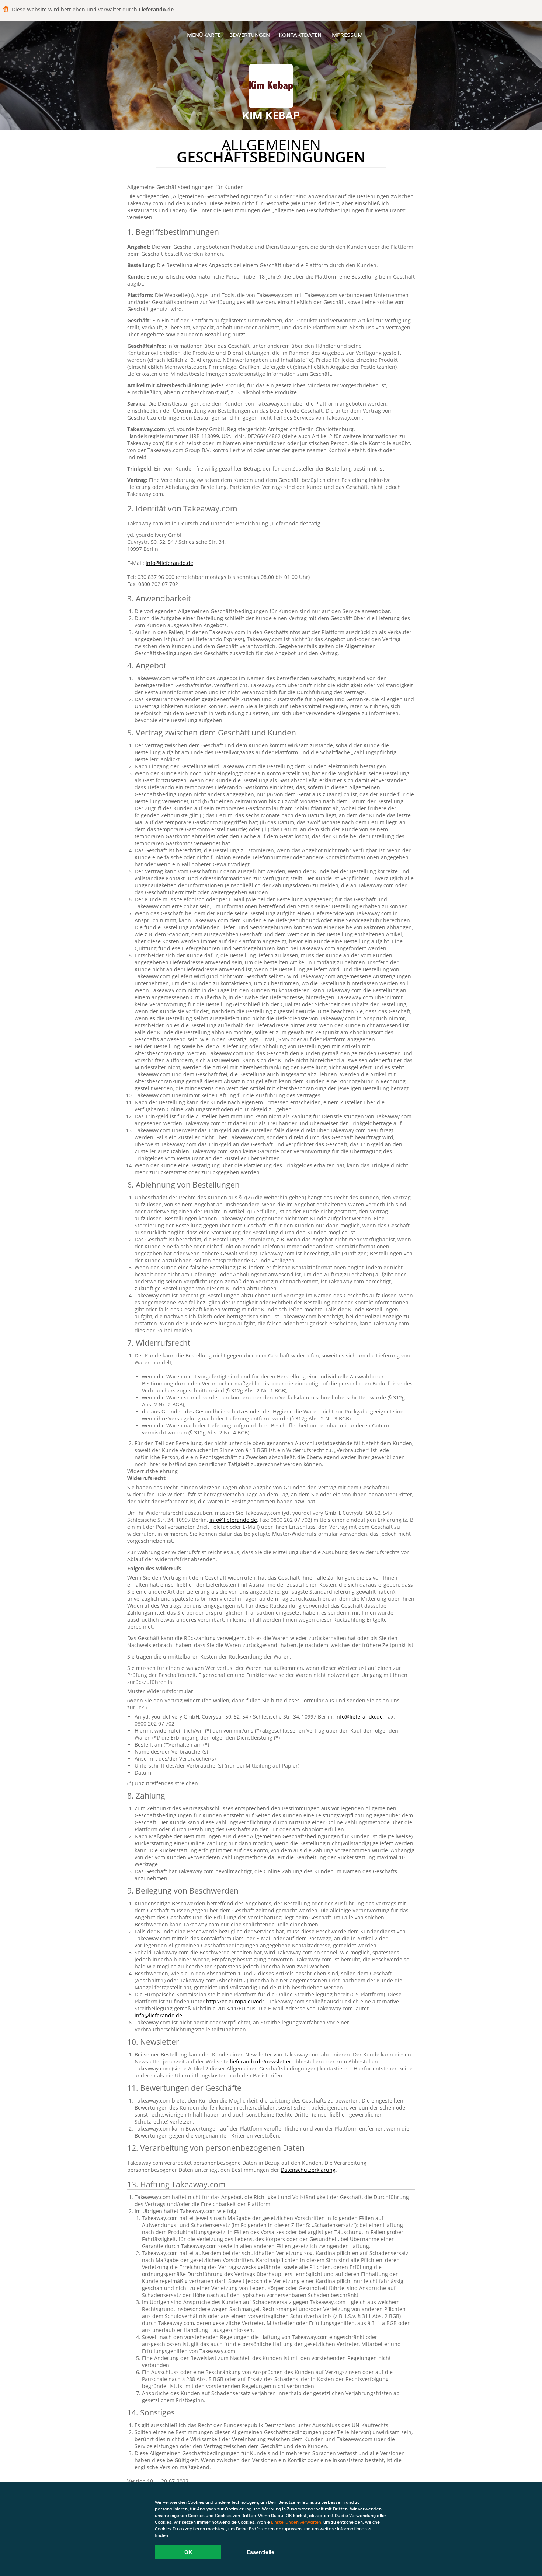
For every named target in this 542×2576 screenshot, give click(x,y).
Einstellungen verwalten (296, 2522)
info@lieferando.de (169, 563)
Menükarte (204, 35)
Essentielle (260, 2552)
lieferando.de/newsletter (261, 2061)
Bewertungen (250, 35)
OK (188, 2552)
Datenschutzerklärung (308, 2170)
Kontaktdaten (300, 35)
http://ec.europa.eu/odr (236, 2001)
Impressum (347, 35)
